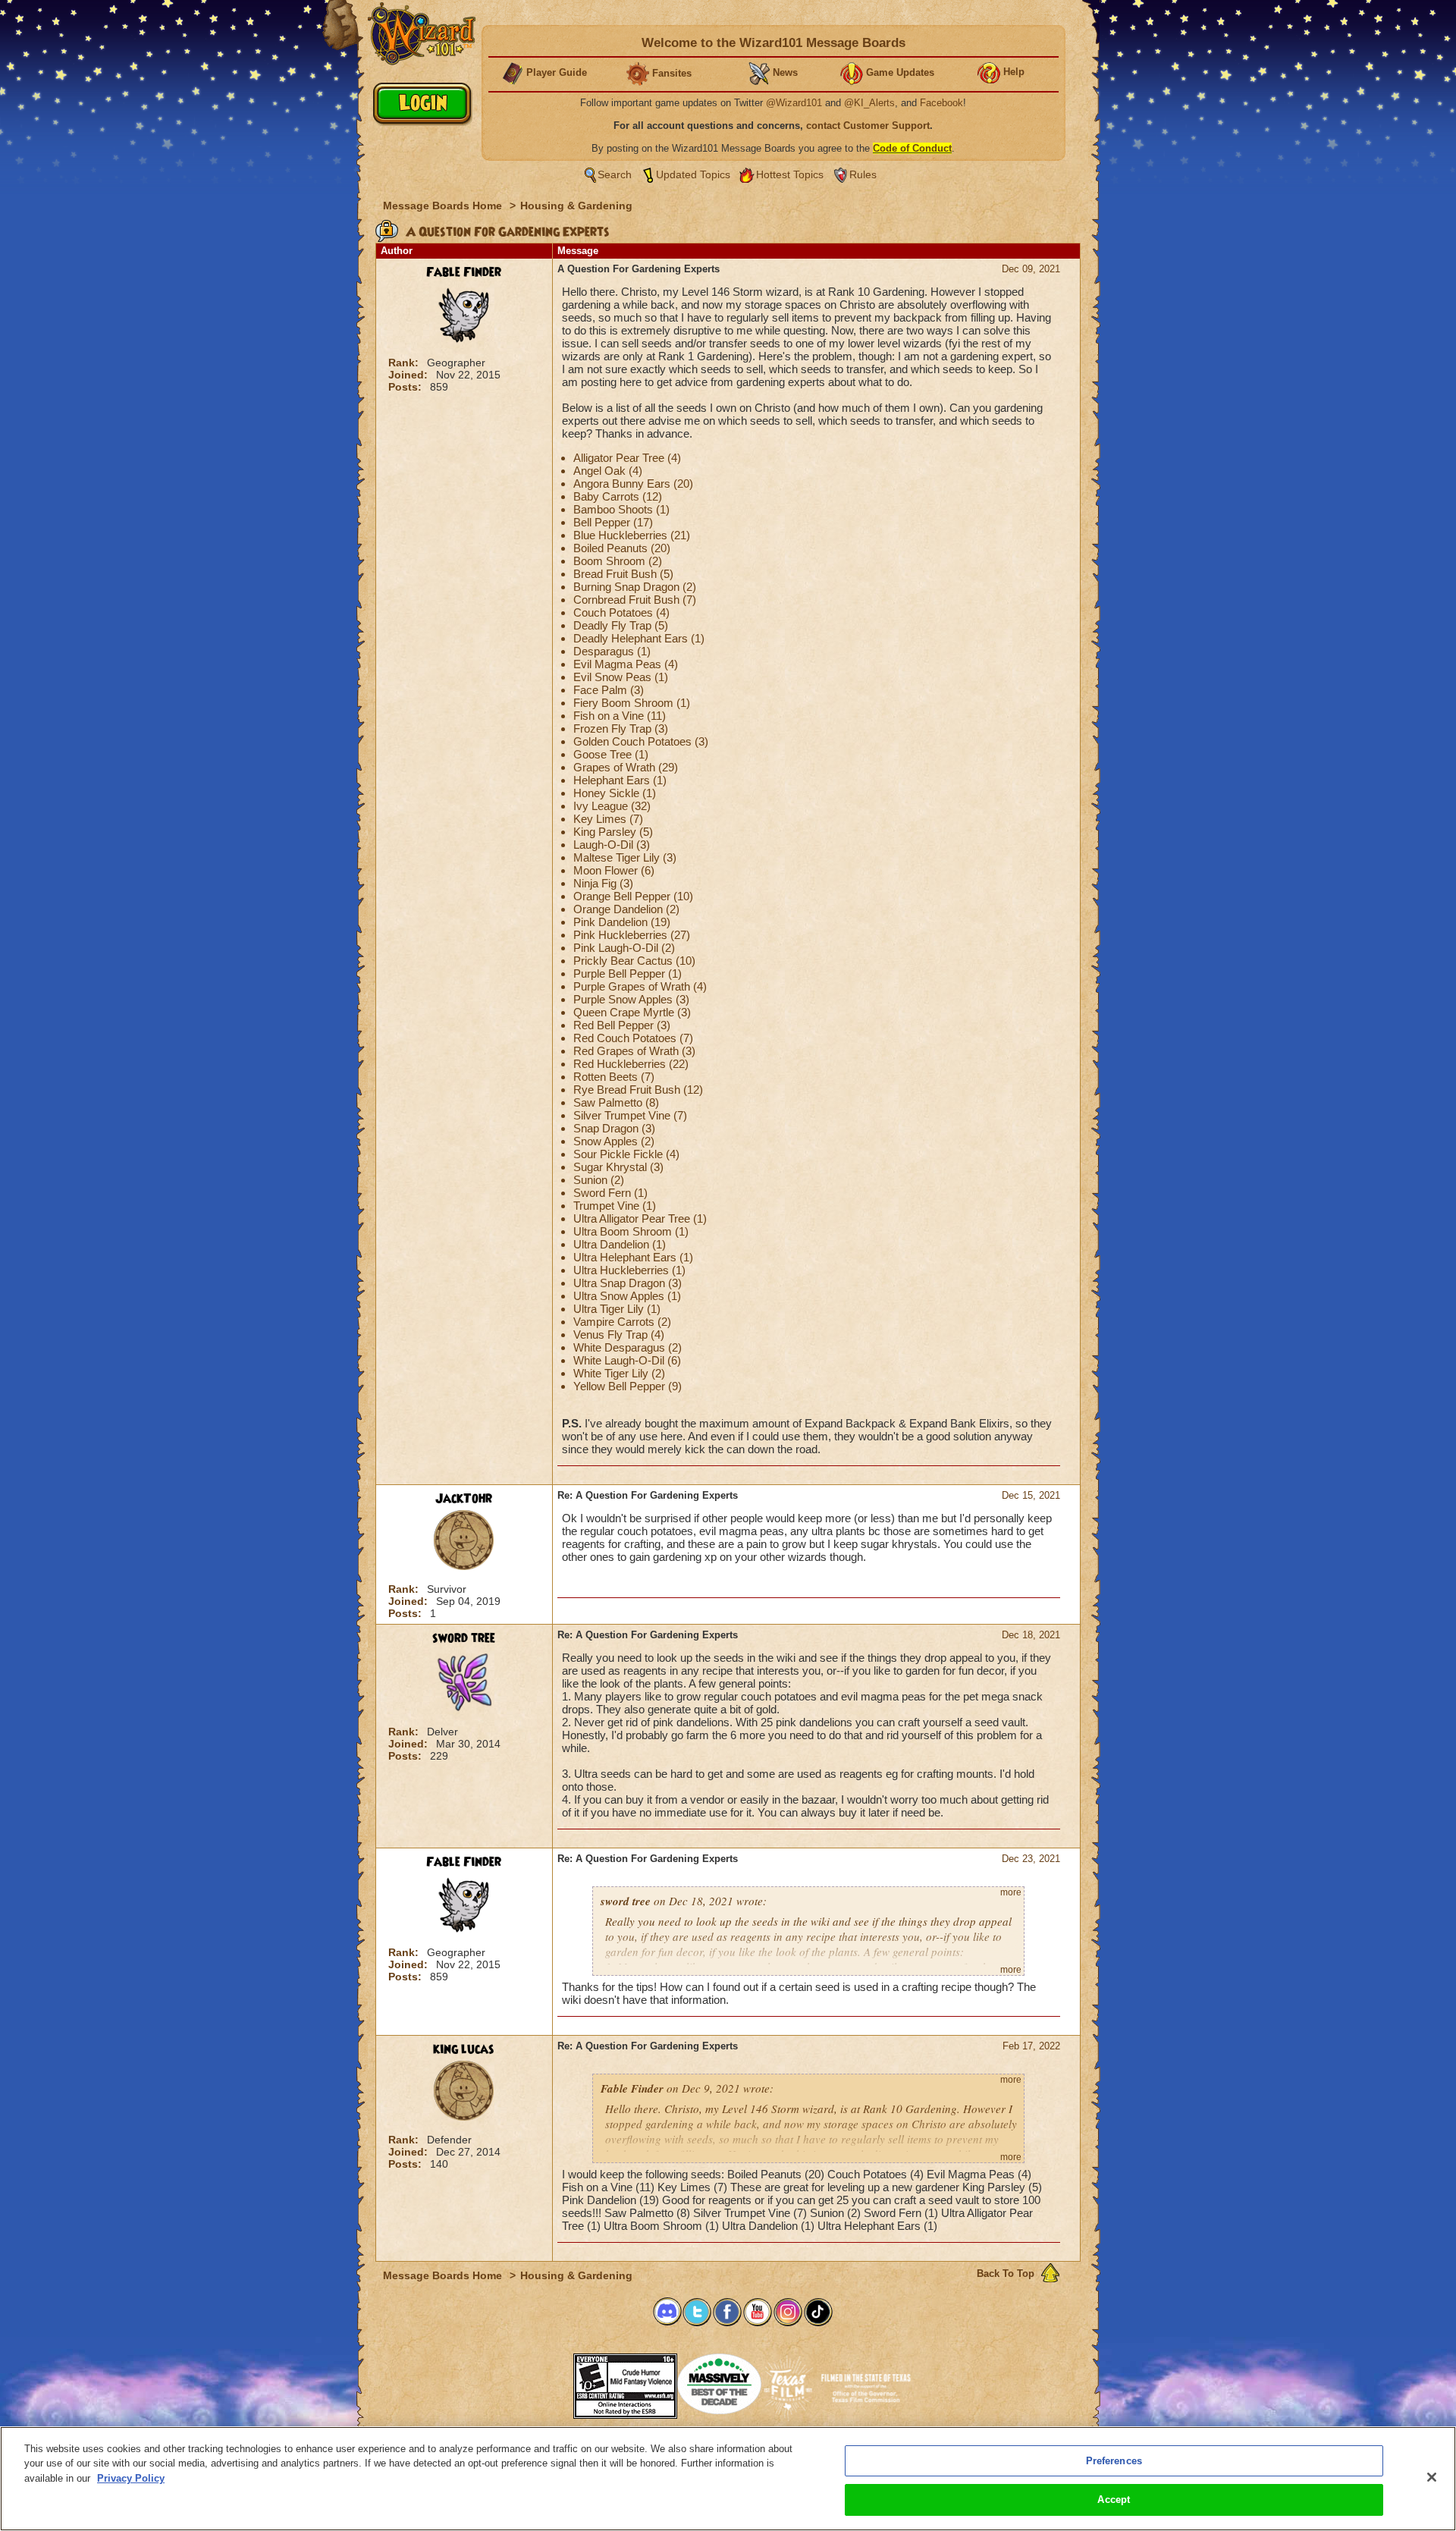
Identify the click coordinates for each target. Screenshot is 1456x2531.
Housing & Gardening (576, 206)
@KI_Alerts (869, 103)
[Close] (1432, 2477)
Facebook (941, 103)
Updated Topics (693, 174)
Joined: (409, 375)
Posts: (406, 387)
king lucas (464, 2049)
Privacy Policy (131, 2478)
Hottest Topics (790, 174)
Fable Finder (464, 272)
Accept (1114, 2500)
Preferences (1114, 2461)
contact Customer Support (868, 126)
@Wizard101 (794, 103)
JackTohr (464, 1499)
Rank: (405, 363)
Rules (863, 174)
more (1011, 1892)
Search (615, 174)
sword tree (464, 1638)
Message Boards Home (444, 206)
